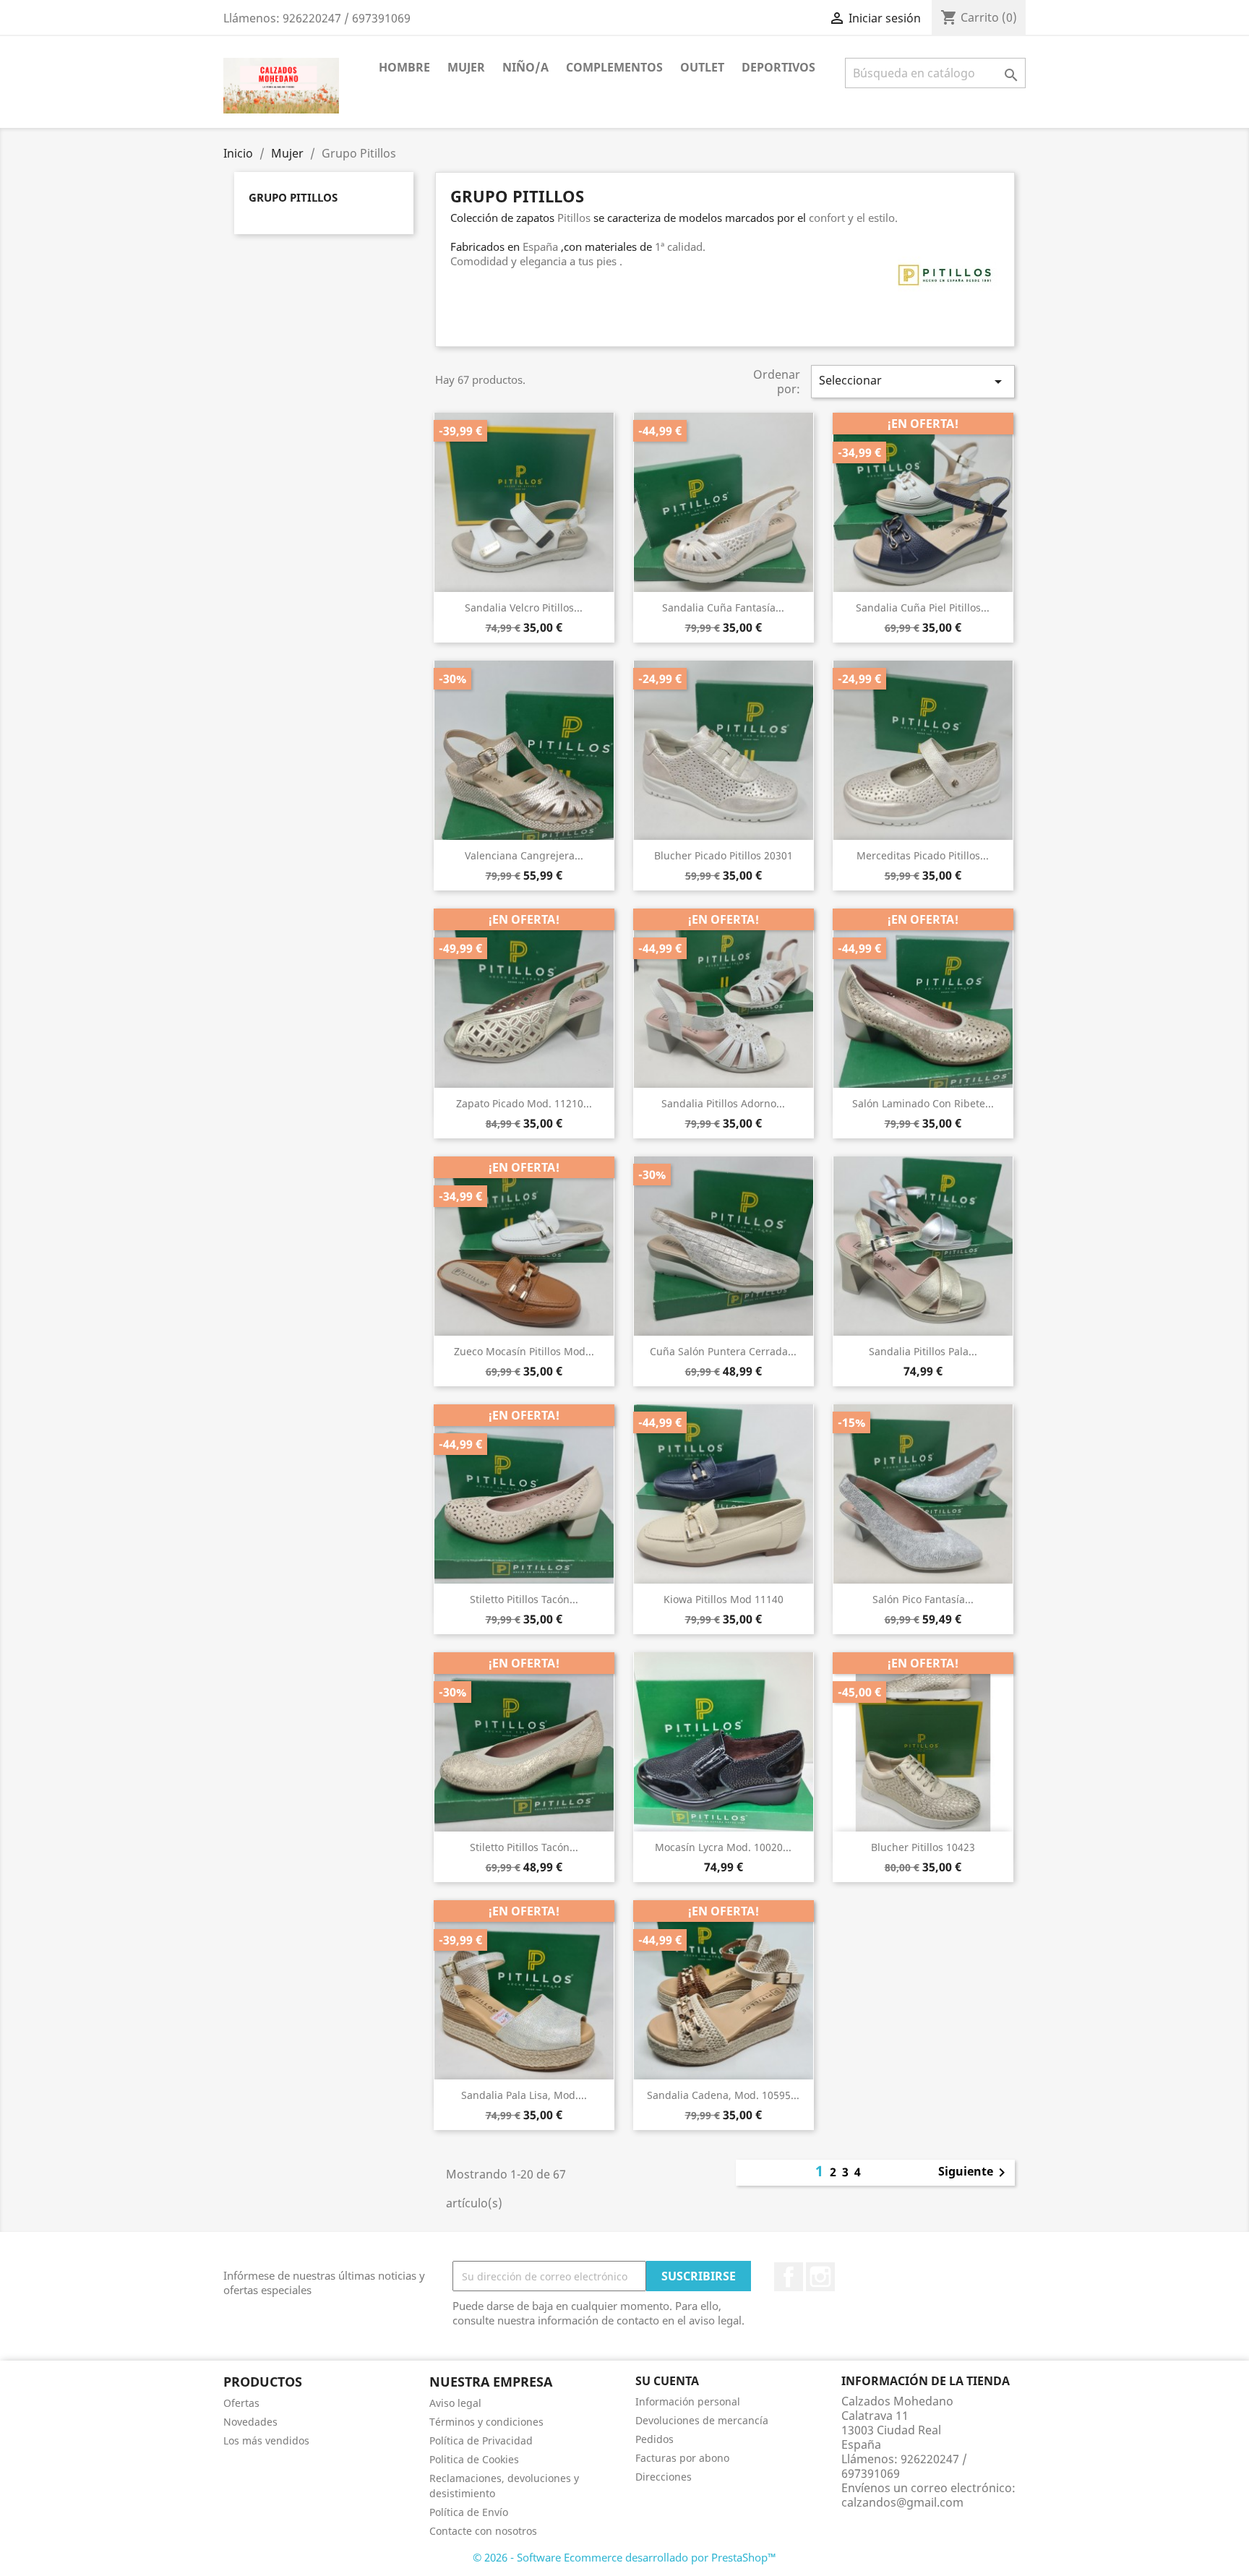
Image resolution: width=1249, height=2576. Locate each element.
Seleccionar (913, 381)
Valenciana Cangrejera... (524, 855)
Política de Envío (469, 2512)
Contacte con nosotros (483, 2531)
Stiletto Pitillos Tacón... (524, 1599)
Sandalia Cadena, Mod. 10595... (723, 2095)
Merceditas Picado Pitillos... (923, 855)
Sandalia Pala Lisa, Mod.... (524, 2095)
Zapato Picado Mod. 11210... (524, 1103)
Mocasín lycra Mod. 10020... (723, 1847)
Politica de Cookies (474, 2459)
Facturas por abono (682, 2458)
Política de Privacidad (481, 2440)
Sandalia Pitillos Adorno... (723, 1103)
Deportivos (778, 67)
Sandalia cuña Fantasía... (723, 607)
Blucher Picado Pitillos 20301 (724, 855)
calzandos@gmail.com (902, 2502)
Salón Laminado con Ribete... (923, 1103)
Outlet (702, 67)
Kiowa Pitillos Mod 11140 (724, 1599)
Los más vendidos (266, 2440)
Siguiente (974, 2173)
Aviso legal (455, 2403)
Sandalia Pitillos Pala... (923, 1351)
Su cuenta (667, 2381)
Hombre (404, 67)
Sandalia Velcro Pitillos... (524, 607)
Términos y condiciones (486, 2422)
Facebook (789, 2277)
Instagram (820, 2277)
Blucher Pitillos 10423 (923, 1847)
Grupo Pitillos (293, 197)
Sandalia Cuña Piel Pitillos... (923, 607)
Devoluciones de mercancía (702, 2420)
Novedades (250, 2422)
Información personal (688, 2401)
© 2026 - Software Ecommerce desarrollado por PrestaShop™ (624, 2557)
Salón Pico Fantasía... (923, 1599)
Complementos (614, 67)
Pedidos (654, 2439)
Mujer (466, 67)
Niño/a (525, 67)
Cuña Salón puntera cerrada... (723, 1351)
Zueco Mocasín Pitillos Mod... (524, 1351)
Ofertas (241, 2403)
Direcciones (664, 2477)
